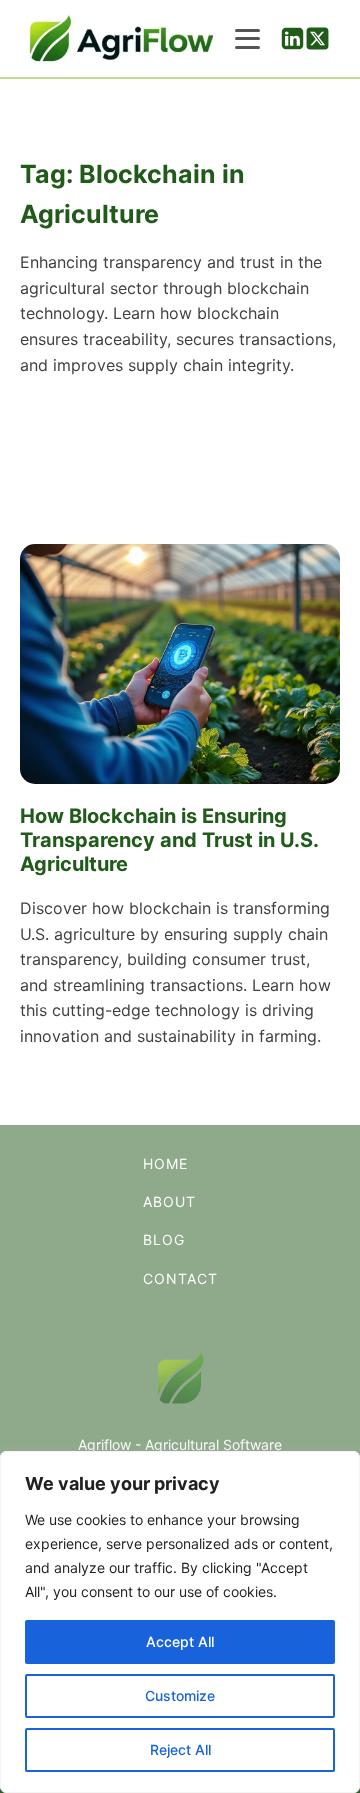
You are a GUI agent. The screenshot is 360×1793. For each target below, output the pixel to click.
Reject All (180, 1749)
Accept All (180, 1641)
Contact (180, 1278)
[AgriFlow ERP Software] (120, 38)
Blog (164, 1239)
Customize (180, 1695)
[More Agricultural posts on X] (317, 38)
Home (165, 1163)
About (169, 1201)
